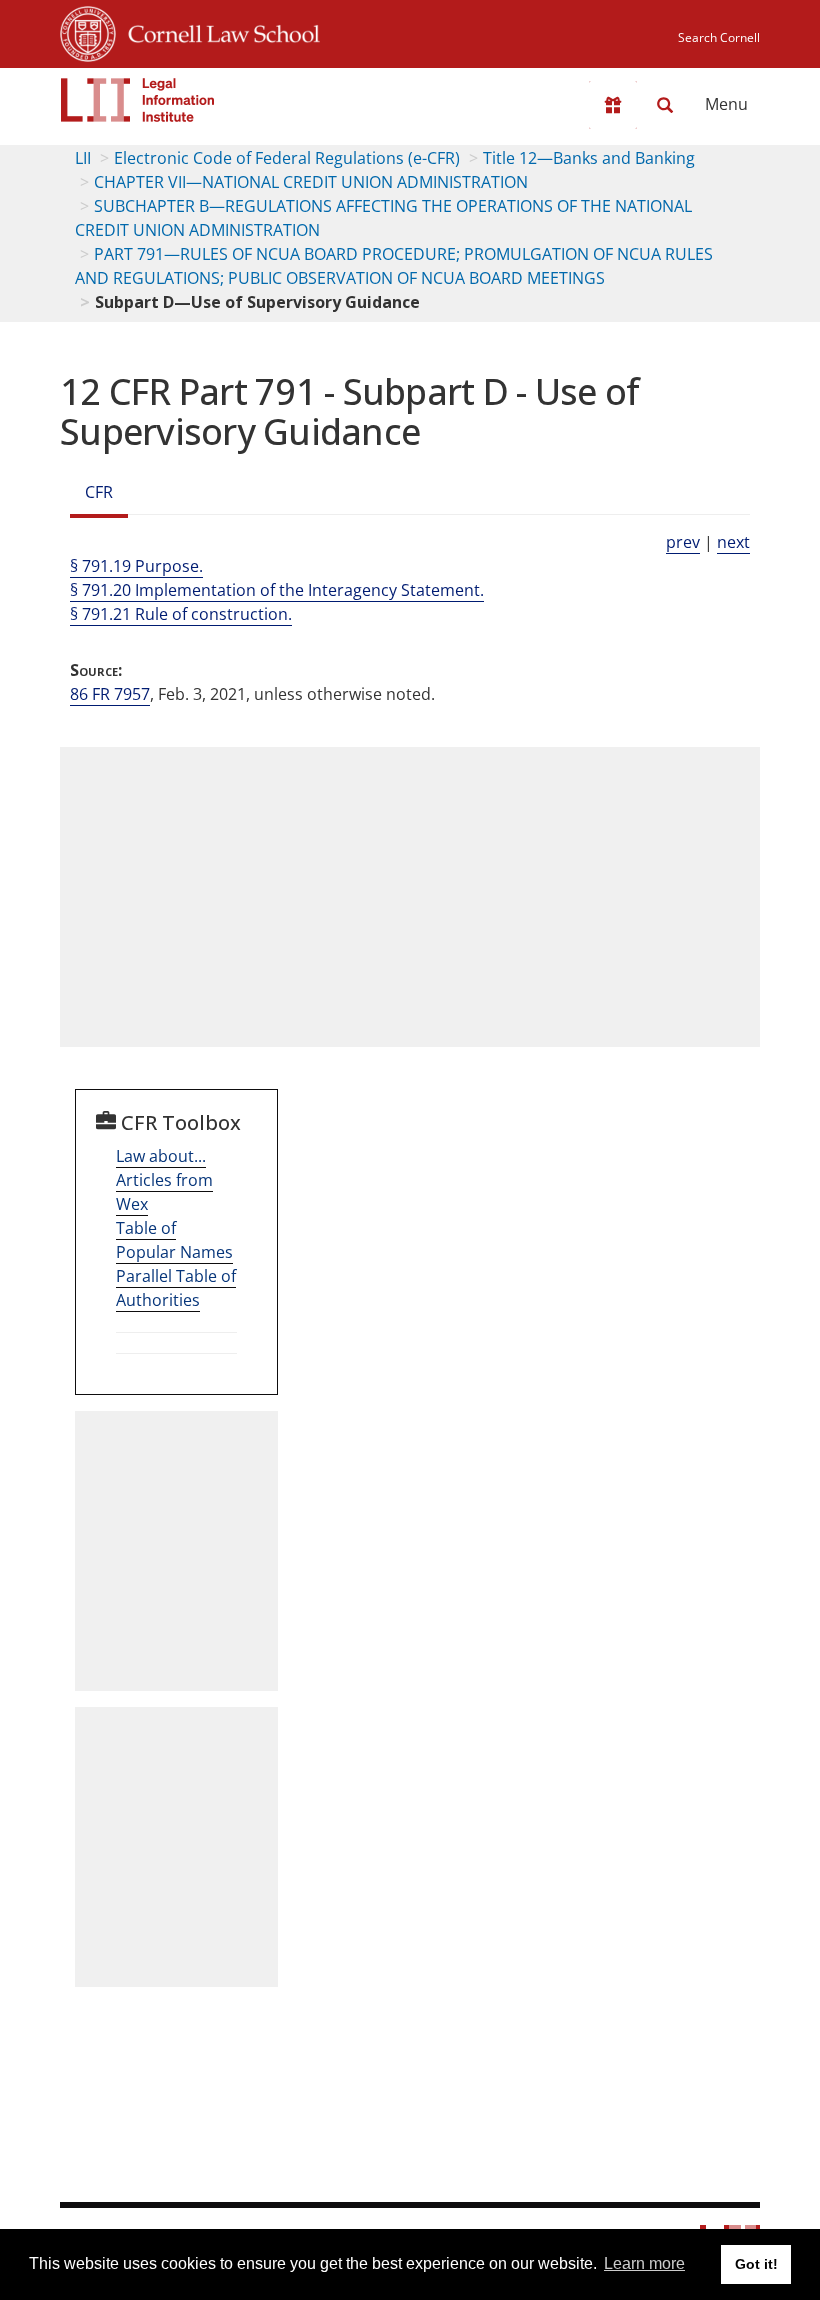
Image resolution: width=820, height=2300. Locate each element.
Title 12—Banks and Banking (589, 158)
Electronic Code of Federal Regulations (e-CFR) (287, 158)
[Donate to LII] (613, 105)
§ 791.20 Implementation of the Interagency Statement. (277, 590)
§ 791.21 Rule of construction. (181, 614)
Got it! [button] (756, 2264)
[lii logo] (138, 100)
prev (683, 542)
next (733, 542)
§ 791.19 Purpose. (136, 566)
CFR (99, 492)
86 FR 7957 (110, 694)
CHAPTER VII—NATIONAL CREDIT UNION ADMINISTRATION (311, 182)
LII (83, 158)
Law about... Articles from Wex (164, 1180)
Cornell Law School (218, 31)
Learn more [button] (644, 2263)
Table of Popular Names (174, 1240)
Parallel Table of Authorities (176, 1288)
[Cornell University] (88, 31)
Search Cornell (719, 37)
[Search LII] (665, 105)
